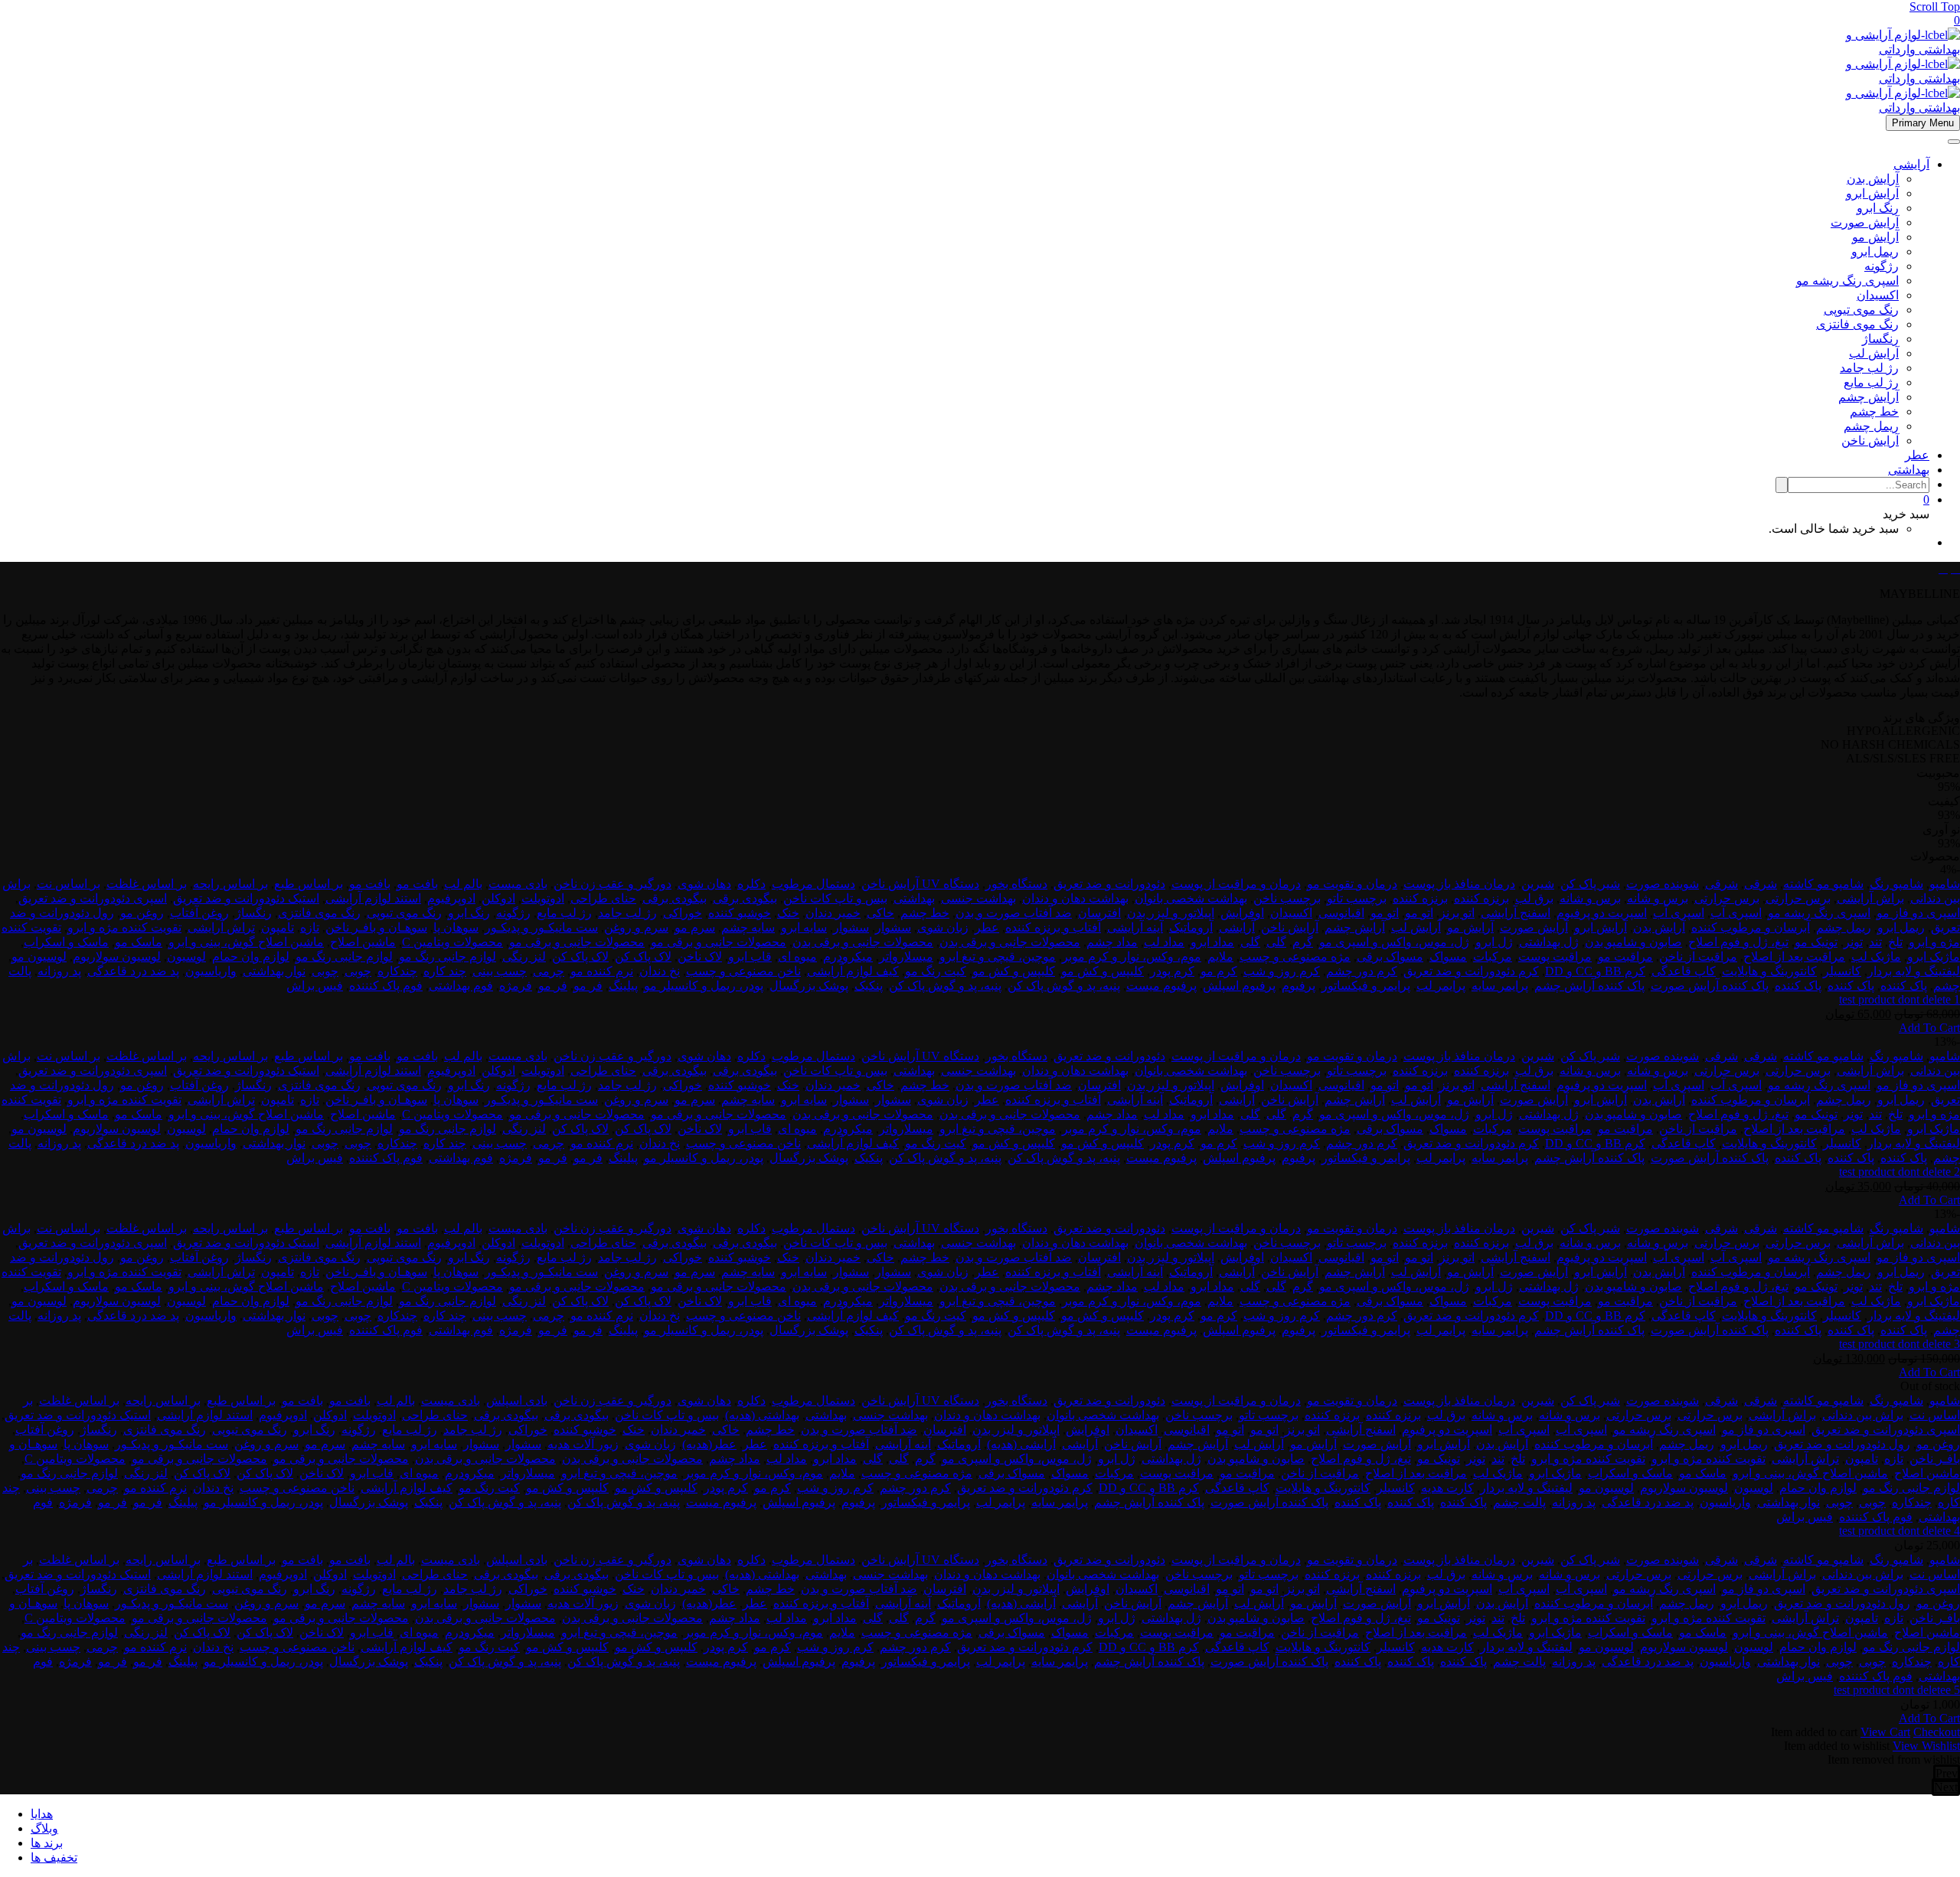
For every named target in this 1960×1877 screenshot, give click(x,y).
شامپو (1945, 884)
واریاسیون (211, 971)
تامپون (278, 927)
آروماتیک (1191, 927)
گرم (1303, 942)
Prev (1947, 1773)
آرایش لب (1874, 353)
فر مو (588, 986)
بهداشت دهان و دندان (1075, 898)
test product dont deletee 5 (1897, 1690)
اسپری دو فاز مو (1918, 913)
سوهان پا (456, 927)
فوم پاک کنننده (386, 986)
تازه (310, 927)
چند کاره (445, 971)
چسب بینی (500, 971)
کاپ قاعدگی (1684, 971)
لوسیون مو (39, 956)
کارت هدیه (1447, 1488)
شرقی (1761, 884)
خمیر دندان (833, 913)
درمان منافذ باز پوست (1459, 884)
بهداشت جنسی (978, 898)
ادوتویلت (543, 898)
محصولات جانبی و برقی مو (719, 942)
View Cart (1885, 1732)
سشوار (893, 927)
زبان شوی (943, 927)
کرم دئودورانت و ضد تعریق (1471, 971)
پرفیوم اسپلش (1239, 986)
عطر (1917, 455)
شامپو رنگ (1896, 884)
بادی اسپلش (517, 1400)
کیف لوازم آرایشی (853, 971)
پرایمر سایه (1500, 986)
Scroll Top (1935, 7)
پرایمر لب (1441, 986)
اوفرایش (1242, 913)
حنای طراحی (603, 898)
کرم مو (1219, 971)
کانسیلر (1842, 971)
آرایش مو (1875, 237)
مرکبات (1493, 956)
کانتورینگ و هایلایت (1769, 971)
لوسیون (186, 956)
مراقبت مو (1625, 956)
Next (1946, 1787)
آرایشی (1911, 164)
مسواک (1448, 956)
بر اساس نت (69, 884)
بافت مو (417, 884)
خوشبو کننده (740, 913)
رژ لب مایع (1871, 382)
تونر (1853, 942)
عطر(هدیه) (709, 1444)
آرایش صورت (1865, 222)
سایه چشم (748, 927)
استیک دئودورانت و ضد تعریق (246, 898)
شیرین (1538, 884)
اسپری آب (1736, 913)
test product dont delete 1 (1900, 999)
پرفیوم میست (1161, 986)
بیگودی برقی (745, 898)
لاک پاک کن (643, 956)
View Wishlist (1926, 1746)
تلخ (1895, 942)
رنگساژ (1880, 339)
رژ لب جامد (1869, 368)
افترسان (1099, 913)
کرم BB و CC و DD (1595, 971)
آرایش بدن (1873, 179)
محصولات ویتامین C (452, 942)
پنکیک (869, 986)
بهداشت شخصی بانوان (1191, 898)
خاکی (880, 913)
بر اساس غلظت (147, 884)
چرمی (549, 971)
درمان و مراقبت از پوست (1236, 884)
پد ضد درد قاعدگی (133, 971)
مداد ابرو (1212, 942)
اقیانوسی (1341, 913)
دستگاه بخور (1016, 884)
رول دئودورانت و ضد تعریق (1842, 1444)
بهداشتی (1909, 470)
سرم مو (695, 927)
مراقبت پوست (1555, 956)
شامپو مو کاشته (1823, 884)
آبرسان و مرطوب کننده (1751, 927)
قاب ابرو (750, 956)
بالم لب (463, 884)
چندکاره (397, 971)
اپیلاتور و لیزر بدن (1171, 913)
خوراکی (683, 913)
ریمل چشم (1871, 426)
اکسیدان (1878, 295)
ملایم (1220, 956)
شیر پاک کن (1590, 884)
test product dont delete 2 (1900, 1172)
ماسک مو (139, 942)
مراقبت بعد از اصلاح (1794, 956)
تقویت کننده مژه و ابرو (124, 927)
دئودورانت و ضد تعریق (1109, 884)
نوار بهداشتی (274, 971)
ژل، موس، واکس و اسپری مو (1394, 942)
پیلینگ (623, 986)
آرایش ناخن (1870, 441)
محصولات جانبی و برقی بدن (1010, 942)
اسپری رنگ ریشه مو (1847, 281)
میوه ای (797, 956)
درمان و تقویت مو (1352, 884)
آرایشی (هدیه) (1021, 1444)
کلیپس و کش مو (1102, 971)
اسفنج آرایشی (1516, 913)
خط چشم (1874, 411)
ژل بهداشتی (1549, 942)
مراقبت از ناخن (1698, 956)
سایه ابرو (804, 927)
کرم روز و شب (1282, 971)
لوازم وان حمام (251, 956)
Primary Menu (1923, 123)
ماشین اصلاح (363, 942)
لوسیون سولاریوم (117, 956)
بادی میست (518, 884)
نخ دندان (660, 971)
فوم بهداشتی (461, 986)
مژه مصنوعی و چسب (1295, 956)
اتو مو (1419, 913)
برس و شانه (1658, 898)
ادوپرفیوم (451, 898)
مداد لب (1164, 942)
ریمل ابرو (1875, 251)
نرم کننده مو (602, 971)
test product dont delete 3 (1900, 1344)
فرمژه (516, 986)
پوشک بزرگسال (809, 986)
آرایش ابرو (1872, 193)
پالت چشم (1519, 1502)
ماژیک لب (1876, 956)
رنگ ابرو (1878, 208)
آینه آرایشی (1135, 927)
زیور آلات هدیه (583, 1444)
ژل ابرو (1494, 942)
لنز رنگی (524, 956)
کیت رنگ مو (936, 971)
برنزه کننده (1481, 898)
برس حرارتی (1798, 898)
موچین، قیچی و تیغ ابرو (998, 956)
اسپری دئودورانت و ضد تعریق (93, 898)
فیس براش (315, 986)
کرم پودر (1172, 971)
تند (1875, 942)
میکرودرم (848, 956)
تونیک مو (1816, 942)
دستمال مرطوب (813, 884)
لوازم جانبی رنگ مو (448, 956)
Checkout (1937, 1732)
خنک (788, 913)
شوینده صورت (1663, 884)
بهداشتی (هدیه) (762, 1415)
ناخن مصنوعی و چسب (743, 971)
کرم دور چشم (1362, 971)
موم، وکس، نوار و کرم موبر (1132, 956)
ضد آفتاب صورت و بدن (1014, 913)
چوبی (358, 971)
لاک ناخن (700, 956)
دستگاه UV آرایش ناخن (920, 884)
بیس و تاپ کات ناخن (835, 898)
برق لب (1534, 898)
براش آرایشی (1870, 898)
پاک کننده (1904, 986)
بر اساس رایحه (230, 884)
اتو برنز (1457, 913)
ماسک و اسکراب (66, 942)
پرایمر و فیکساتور (1366, 986)
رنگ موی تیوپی (1861, 310)
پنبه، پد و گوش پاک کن (1064, 986)
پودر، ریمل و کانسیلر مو (704, 986)
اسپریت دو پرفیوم (1602, 913)
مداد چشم (1112, 942)
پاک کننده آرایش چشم (1589, 986)
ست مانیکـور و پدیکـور (541, 927)
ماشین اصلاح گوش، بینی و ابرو (246, 942)
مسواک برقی (1390, 956)
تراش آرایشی (221, 927)
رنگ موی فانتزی (1857, 324)
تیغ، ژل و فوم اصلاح (1738, 942)
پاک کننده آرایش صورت (1710, 986)
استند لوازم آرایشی (373, 898)
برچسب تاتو (1357, 898)
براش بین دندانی (1863, 1415)
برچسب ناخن (1287, 898)
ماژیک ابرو (1934, 956)
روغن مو (142, 913)
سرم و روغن (636, 927)
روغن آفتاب (199, 913)
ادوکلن (498, 898)
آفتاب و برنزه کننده (1053, 927)
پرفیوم (1298, 986)
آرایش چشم (1869, 397)
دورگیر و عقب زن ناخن (612, 884)
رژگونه (1882, 266)
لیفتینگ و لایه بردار (1914, 971)
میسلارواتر (906, 956)
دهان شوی (704, 884)
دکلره (751, 884)
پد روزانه (59, 971)
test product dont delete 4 (1900, 1531)
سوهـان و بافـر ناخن (376, 927)
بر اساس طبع (309, 884)
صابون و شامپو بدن (1633, 942)
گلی (1276, 942)
